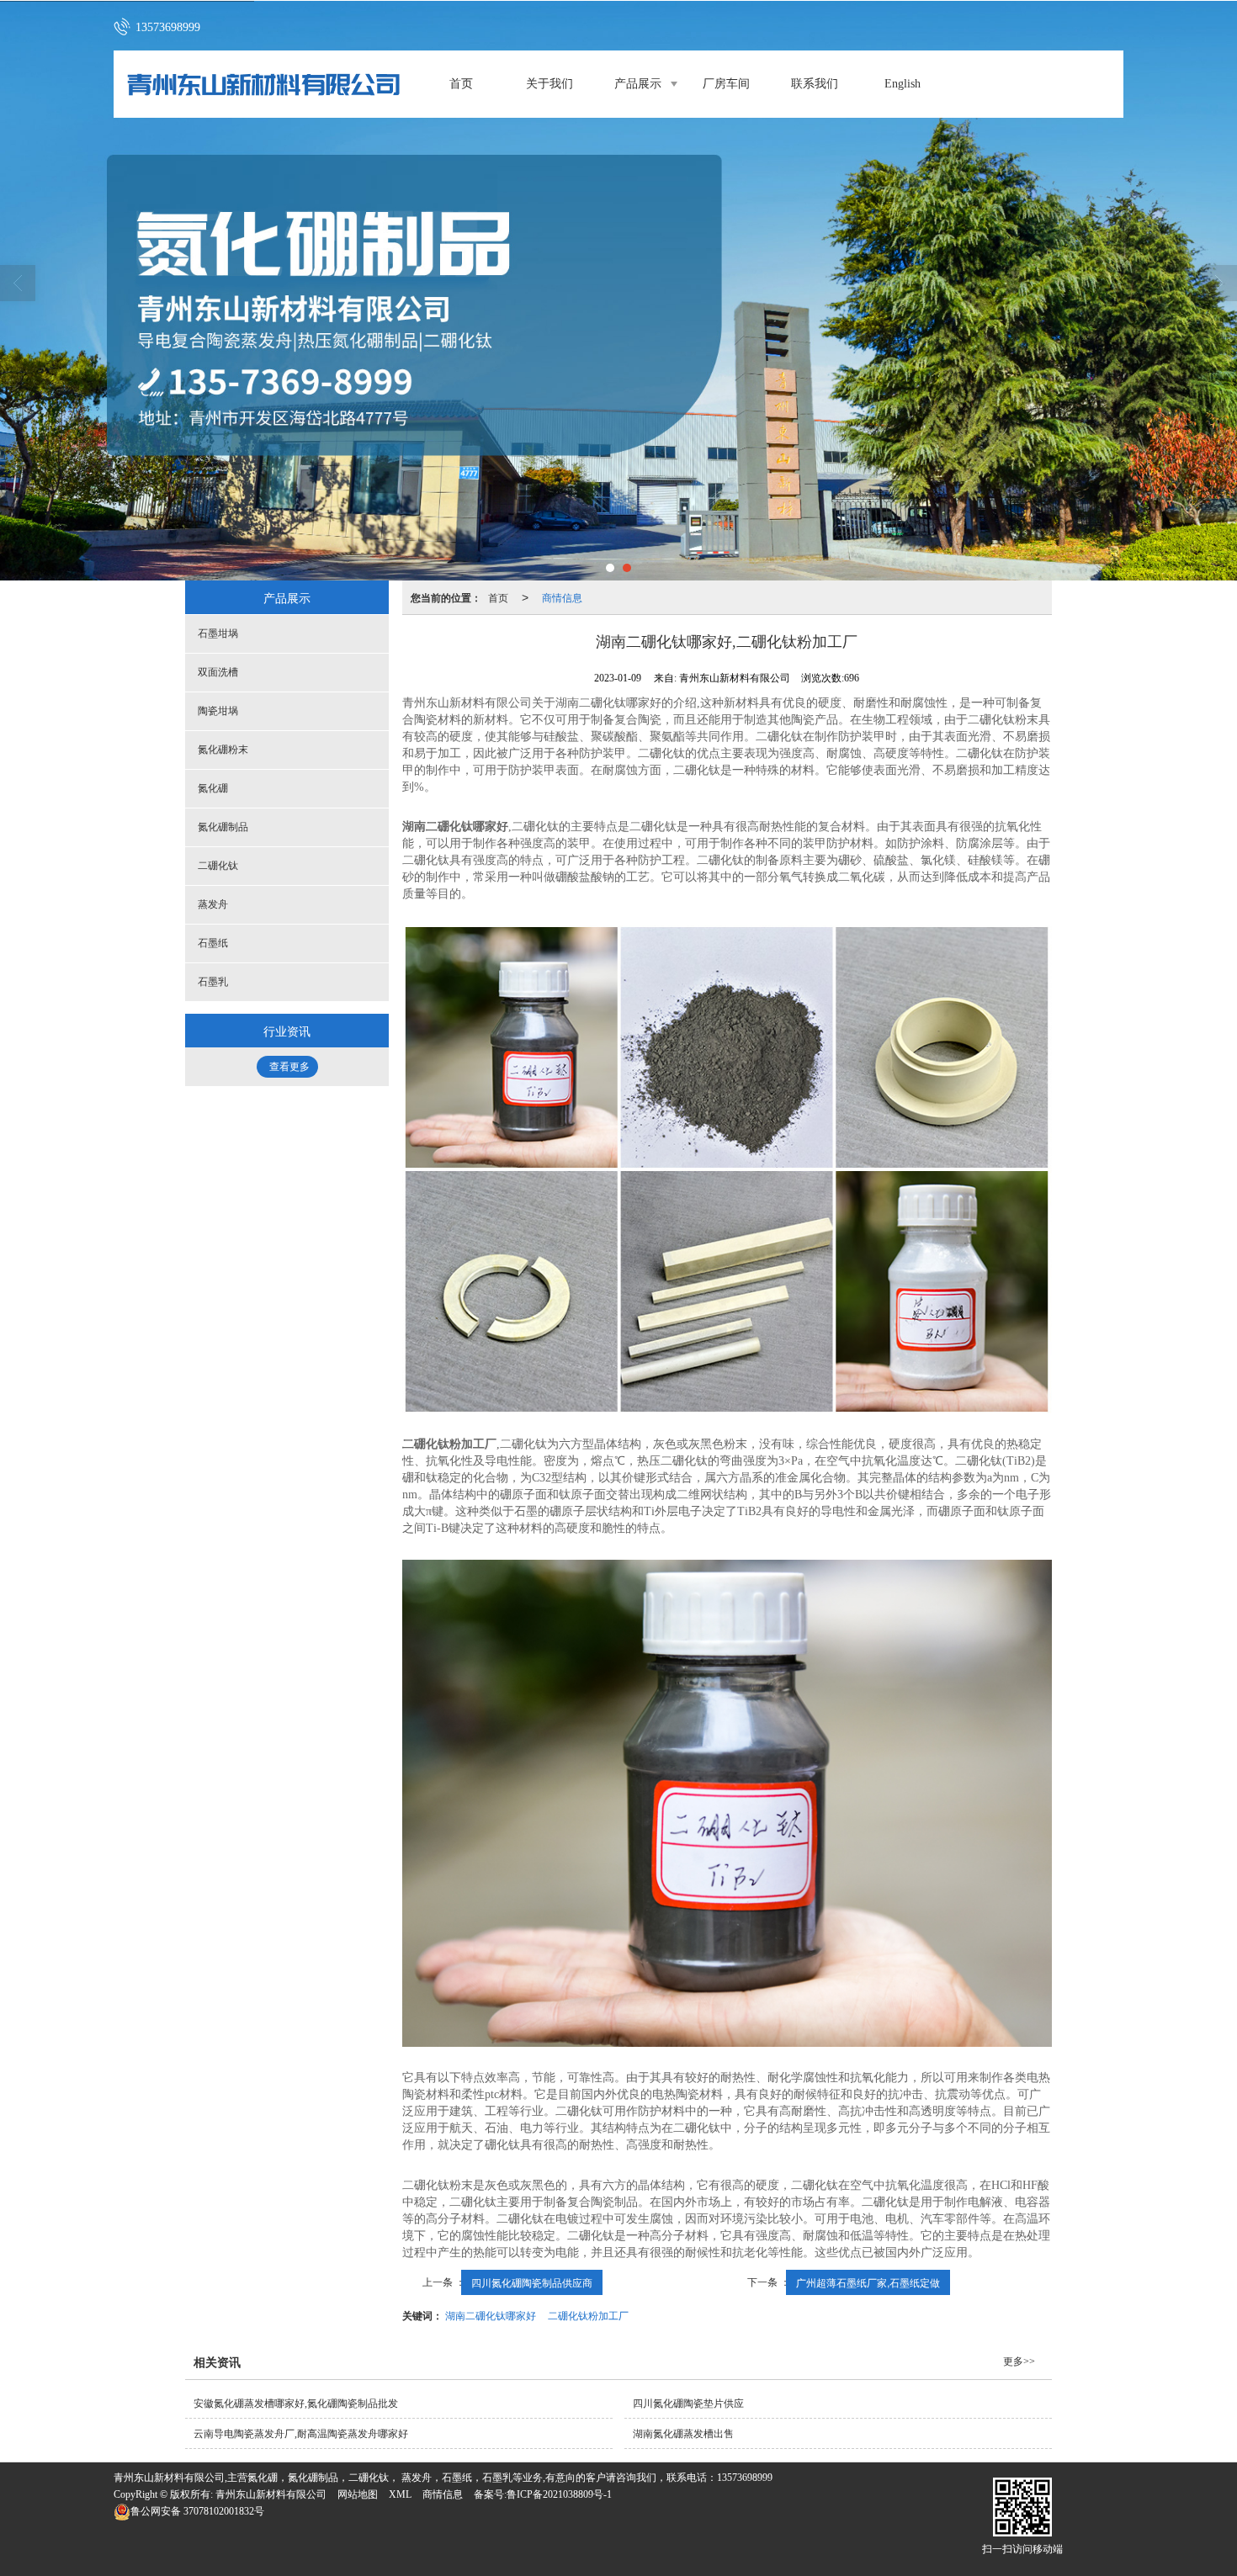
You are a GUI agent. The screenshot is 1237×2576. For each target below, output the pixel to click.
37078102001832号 (197, 2511)
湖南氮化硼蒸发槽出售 (683, 2434)
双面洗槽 (218, 672)
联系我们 (815, 84)
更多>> (1019, 2361)
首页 (461, 84)
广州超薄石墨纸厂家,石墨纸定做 (868, 2282)
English (903, 84)
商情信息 (562, 597)
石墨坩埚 (218, 633)
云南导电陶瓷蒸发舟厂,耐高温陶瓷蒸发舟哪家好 (301, 2434)
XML (400, 2494)
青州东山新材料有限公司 (271, 2494)
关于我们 (549, 84)
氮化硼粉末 (223, 750)
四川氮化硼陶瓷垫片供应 (688, 2404)
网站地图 (358, 2494)
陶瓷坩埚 (218, 711)
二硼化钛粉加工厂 (588, 2315)
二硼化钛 (218, 866)
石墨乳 (213, 982)
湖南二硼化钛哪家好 (491, 2315)
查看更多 (289, 1067)
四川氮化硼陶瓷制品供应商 (532, 2282)
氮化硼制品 (223, 827)
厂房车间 (726, 84)
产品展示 (638, 84)
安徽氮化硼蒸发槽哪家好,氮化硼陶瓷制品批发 (296, 2404)
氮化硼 (213, 788)
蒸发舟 (213, 904)
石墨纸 (213, 943)
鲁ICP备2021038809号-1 (559, 2494)
